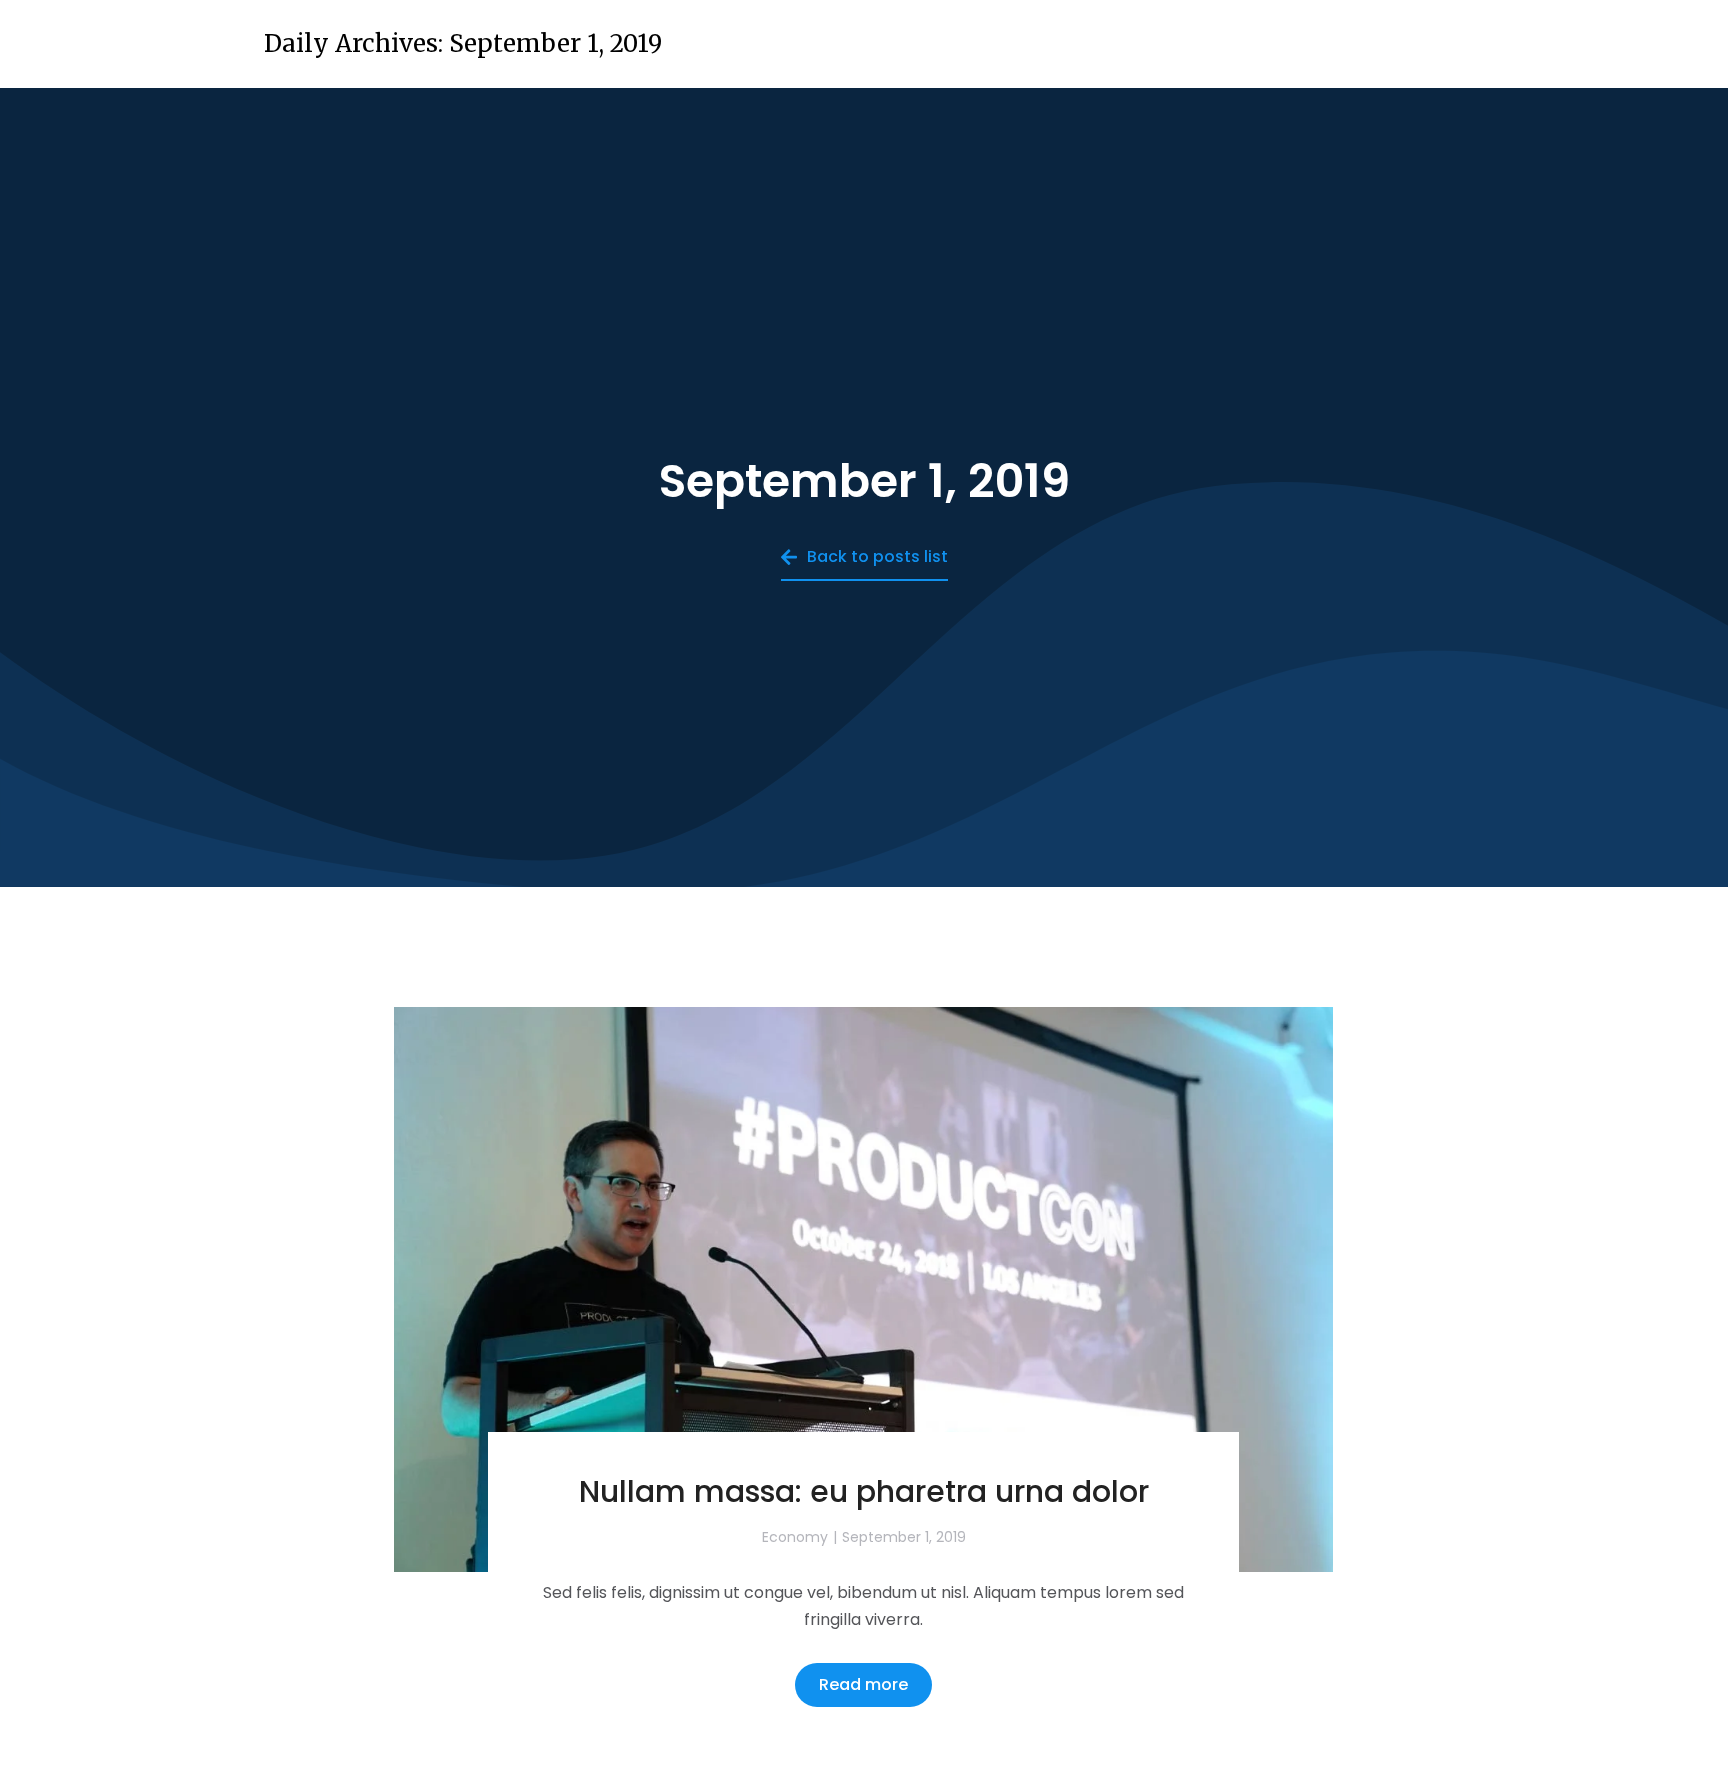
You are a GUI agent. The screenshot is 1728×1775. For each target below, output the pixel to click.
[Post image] (863, 1290)
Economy (795, 1537)
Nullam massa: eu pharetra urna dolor (864, 1491)
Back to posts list (877, 556)
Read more (863, 1684)
